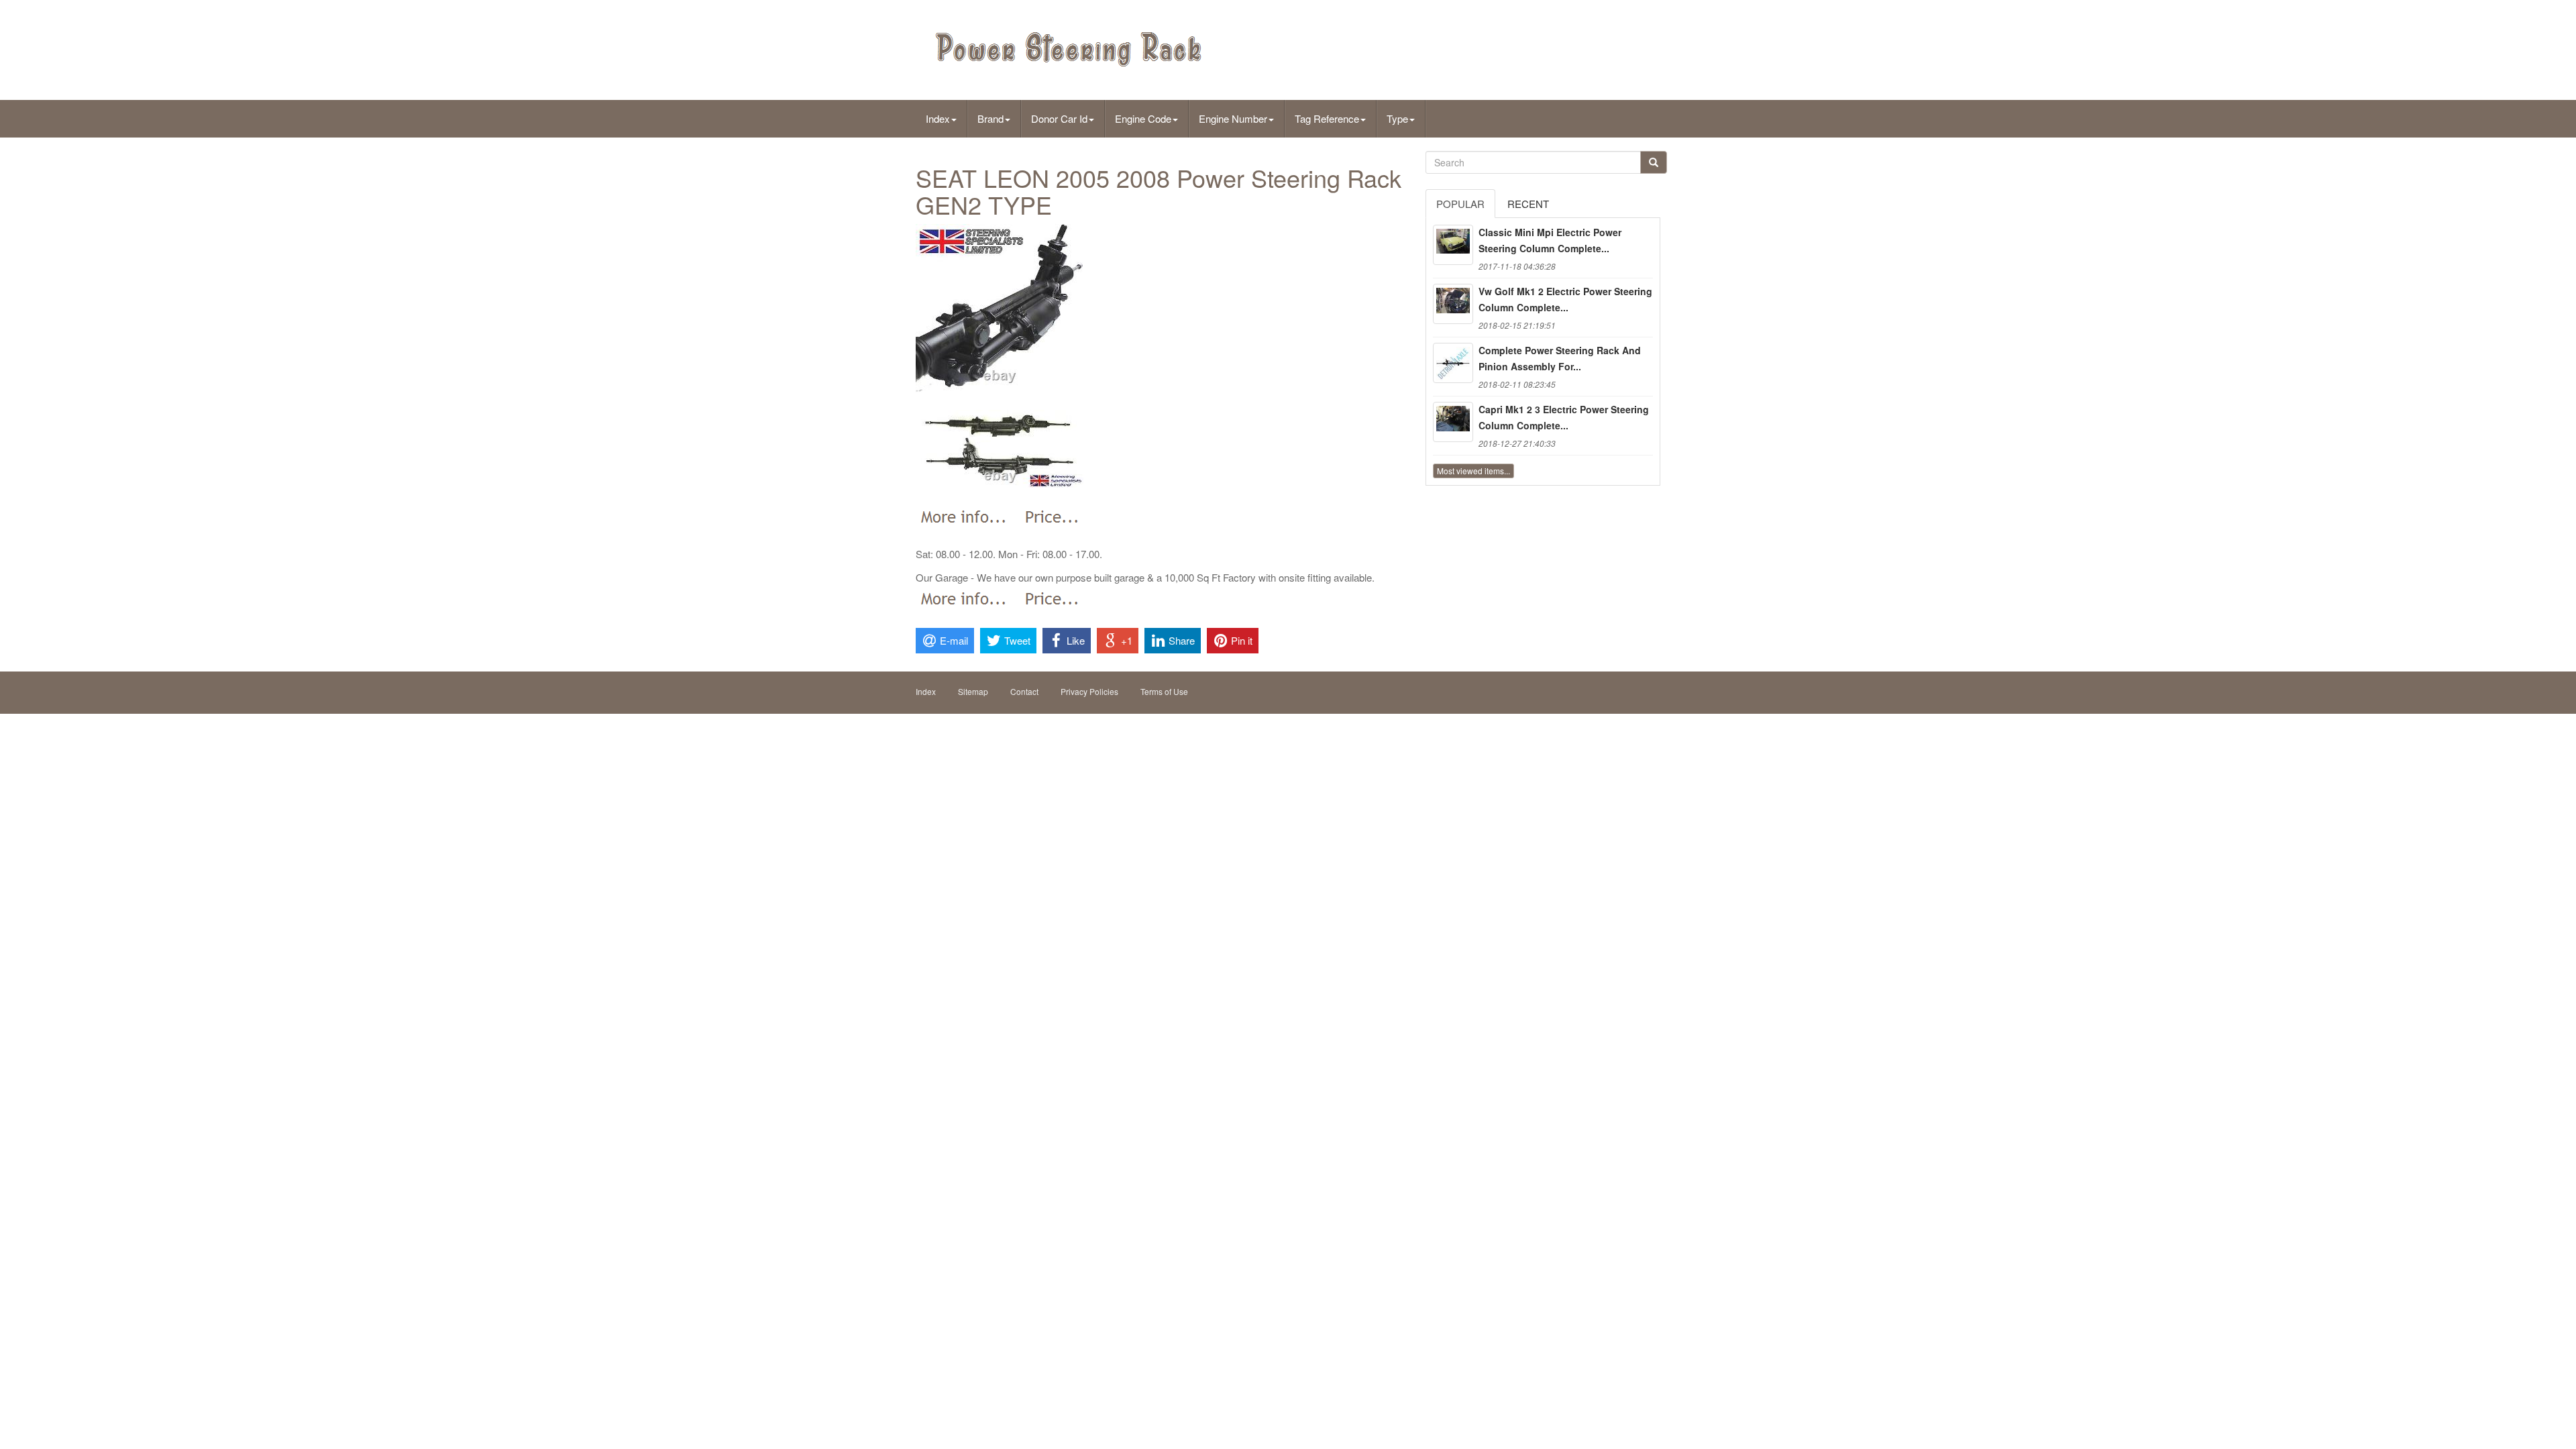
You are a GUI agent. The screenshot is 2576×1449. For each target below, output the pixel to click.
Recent (1528, 204)
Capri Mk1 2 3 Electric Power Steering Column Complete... (1564, 417)
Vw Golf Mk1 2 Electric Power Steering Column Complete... (1565, 299)
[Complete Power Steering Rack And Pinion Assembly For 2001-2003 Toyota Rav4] (1453, 363)
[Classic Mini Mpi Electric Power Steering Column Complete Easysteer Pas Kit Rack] (1453, 245)
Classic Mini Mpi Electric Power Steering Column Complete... (1550, 240)
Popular (1460, 204)
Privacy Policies (1089, 691)
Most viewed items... (1473, 471)
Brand (990, 118)
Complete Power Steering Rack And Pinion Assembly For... (1560, 358)
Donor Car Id (1059, 118)
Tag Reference (1327, 118)
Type (1397, 118)
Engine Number (1233, 118)
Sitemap (973, 691)
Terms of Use (1164, 691)
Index (938, 118)
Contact (1024, 691)
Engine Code (1143, 118)
